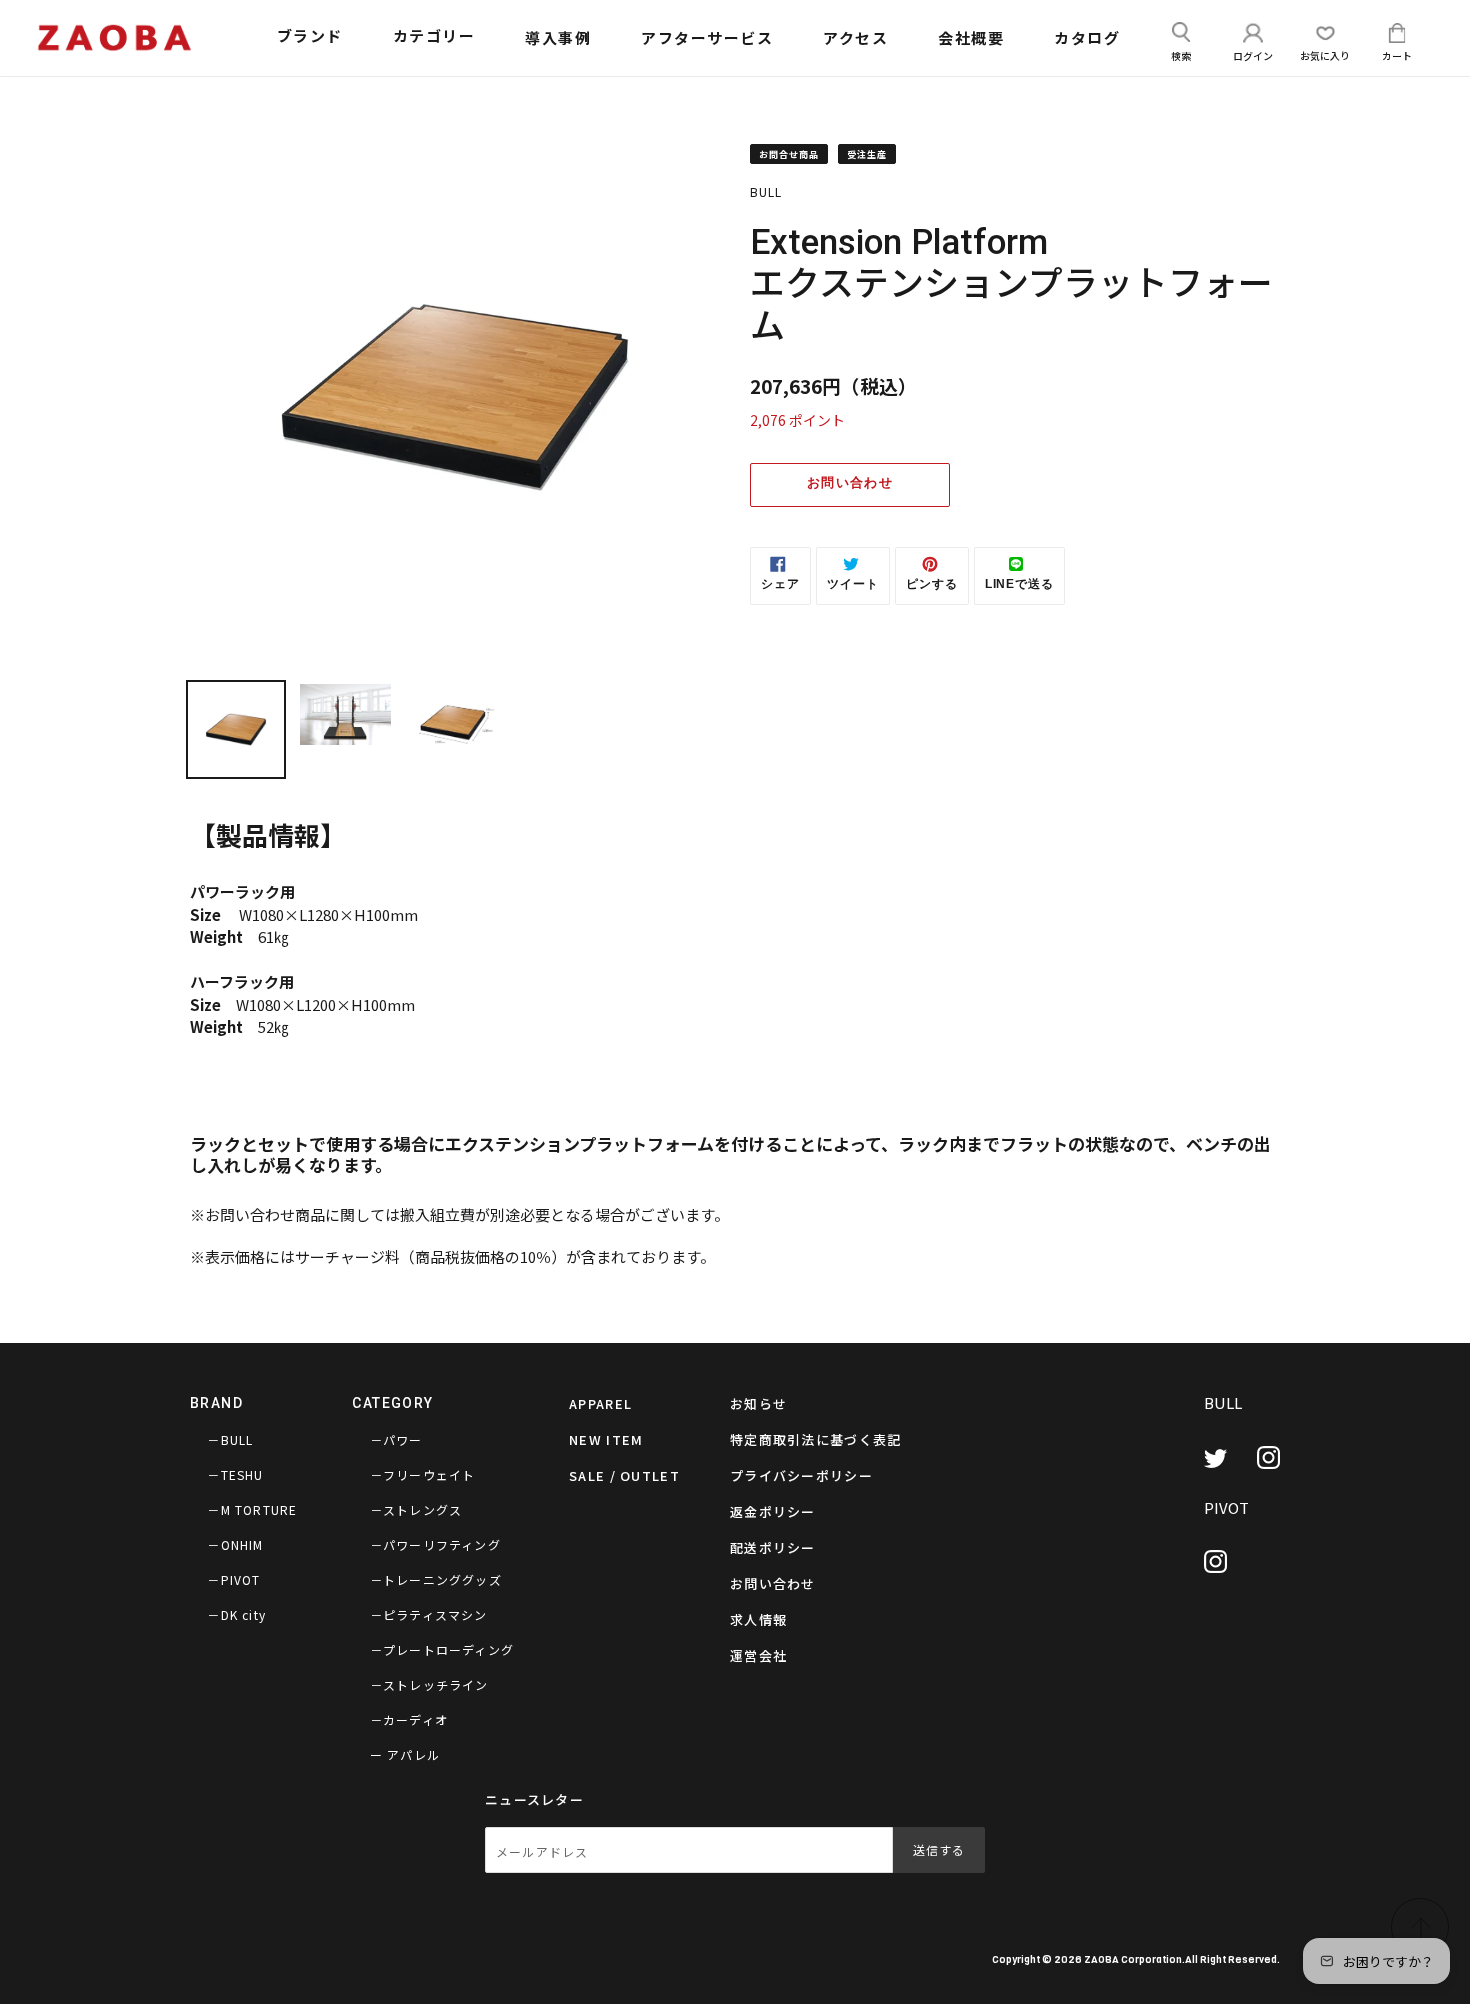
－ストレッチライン (429, 1684)
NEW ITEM (606, 1439)
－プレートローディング (442, 1649)
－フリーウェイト (423, 1474)
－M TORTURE (252, 1509)
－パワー (396, 1439)
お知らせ (758, 1403)
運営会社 (758, 1655)
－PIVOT (233, 1579)
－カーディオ (409, 1719)
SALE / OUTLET (624, 1475)
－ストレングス (416, 1509)
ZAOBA (1101, 1959)
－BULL (230, 1439)
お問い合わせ (850, 482)
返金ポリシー (773, 1511)
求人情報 (758, 1619)
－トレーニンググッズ (436, 1579)
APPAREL (600, 1403)
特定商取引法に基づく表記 (816, 1439)
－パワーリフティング (435, 1544)
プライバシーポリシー (801, 1475)
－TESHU (235, 1474)
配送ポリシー (773, 1547)
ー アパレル (405, 1754)
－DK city (236, 1614)
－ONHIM (235, 1544)
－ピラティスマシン (429, 1614)
